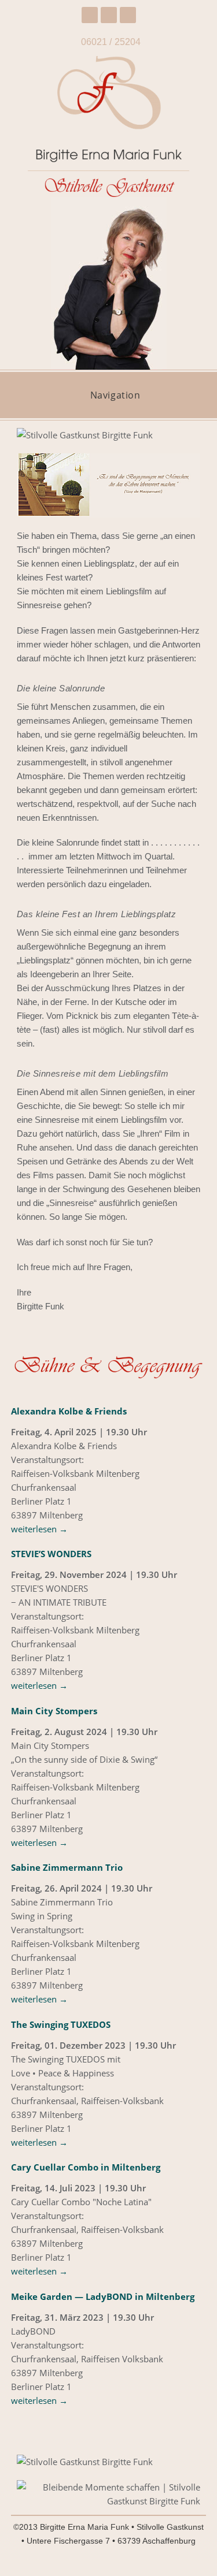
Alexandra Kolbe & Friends (69, 1411)
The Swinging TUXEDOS (61, 2024)
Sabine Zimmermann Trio (67, 1867)
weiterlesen (39, 1529)
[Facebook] (90, 15)
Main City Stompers (54, 1711)
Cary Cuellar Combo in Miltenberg (86, 2167)
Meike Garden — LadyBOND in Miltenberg (103, 2296)
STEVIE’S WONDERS (51, 1554)
